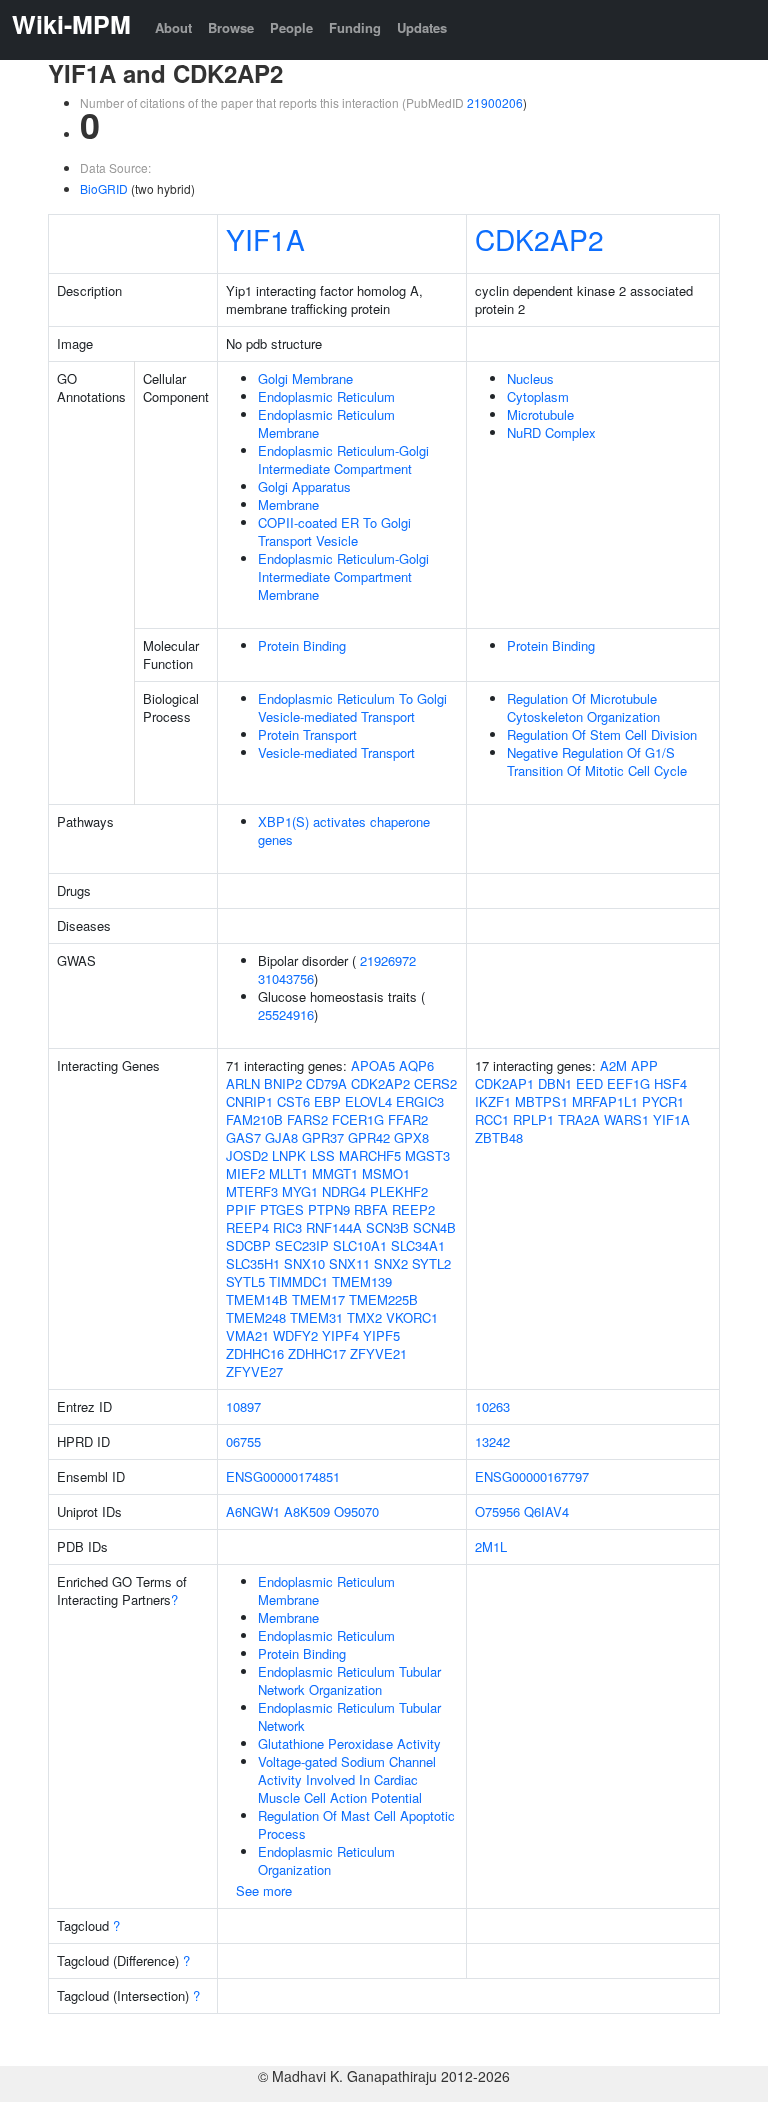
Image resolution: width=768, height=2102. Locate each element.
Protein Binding (302, 645)
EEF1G (628, 1083)
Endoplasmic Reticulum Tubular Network (349, 1716)
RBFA (371, 1209)
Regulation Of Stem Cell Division (602, 734)
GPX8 (411, 1137)
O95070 (356, 1511)
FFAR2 (408, 1119)
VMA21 (247, 1335)
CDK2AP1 (504, 1083)
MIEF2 (245, 1173)
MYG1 (300, 1191)
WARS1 (626, 1119)
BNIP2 (283, 1083)
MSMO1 (386, 1173)
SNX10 (304, 1263)
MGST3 (427, 1155)
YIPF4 (340, 1335)
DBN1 (555, 1083)
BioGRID (104, 188)
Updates (422, 27)
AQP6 (416, 1065)
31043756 (286, 978)
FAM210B (254, 1119)
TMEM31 (316, 1317)
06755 (243, 1441)
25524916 (286, 1014)
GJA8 (281, 1137)
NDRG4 (344, 1191)
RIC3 (287, 1227)
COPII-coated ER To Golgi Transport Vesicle (334, 531)
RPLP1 (533, 1119)
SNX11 (349, 1263)
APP (644, 1065)
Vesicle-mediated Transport (336, 752)
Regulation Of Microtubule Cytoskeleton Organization (583, 707)
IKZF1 (493, 1101)
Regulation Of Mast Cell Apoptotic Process (356, 1824)
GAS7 (243, 1137)
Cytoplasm (538, 396)
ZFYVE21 (378, 1353)
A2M (613, 1065)
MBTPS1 (541, 1101)
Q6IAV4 (546, 1511)
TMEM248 (256, 1317)
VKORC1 (412, 1317)
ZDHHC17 (317, 1353)
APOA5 (373, 1065)
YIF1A (265, 239)
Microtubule (540, 414)
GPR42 (369, 1137)
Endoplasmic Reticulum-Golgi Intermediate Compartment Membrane (343, 576)
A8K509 (307, 1511)
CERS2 (435, 1083)
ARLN (243, 1083)
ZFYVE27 (254, 1371)
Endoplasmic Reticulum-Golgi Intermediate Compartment (343, 459)
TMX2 (364, 1317)
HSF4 (670, 1083)
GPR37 (323, 1137)
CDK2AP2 (539, 239)
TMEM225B (383, 1299)
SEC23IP (302, 1245)
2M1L (491, 1546)
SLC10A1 (360, 1245)
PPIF (241, 1209)
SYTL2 (431, 1263)
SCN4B (434, 1227)
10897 (243, 1406)
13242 (492, 1441)
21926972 (388, 960)
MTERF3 (252, 1191)
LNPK (289, 1155)
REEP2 (413, 1209)
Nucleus (530, 378)
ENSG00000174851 (283, 1476)
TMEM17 (318, 1299)
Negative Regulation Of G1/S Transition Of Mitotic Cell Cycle (597, 761)
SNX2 (391, 1263)
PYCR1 (663, 1101)
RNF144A (334, 1227)
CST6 (293, 1101)
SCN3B (387, 1227)
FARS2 (307, 1119)
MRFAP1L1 (605, 1101)
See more (264, 1890)
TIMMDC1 (298, 1281)
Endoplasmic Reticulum (326, 396)
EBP (327, 1101)
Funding (355, 27)
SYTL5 (245, 1281)
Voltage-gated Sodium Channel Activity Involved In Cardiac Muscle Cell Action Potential (347, 1779)
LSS (322, 1155)
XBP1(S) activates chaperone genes (344, 830)
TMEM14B (257, 1299)
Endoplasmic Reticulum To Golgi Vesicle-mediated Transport (352, 707)
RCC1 (492, 1119)
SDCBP (248, 1245)
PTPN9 (329, 1209)
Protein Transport (307, 734)
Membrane (288, 504)
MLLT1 (288, 1173)
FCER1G (358, 1119)
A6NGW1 (253, 1511)
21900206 (495, 102)
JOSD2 (247, 1155)
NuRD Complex (551, 432)
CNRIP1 (249, 1101)
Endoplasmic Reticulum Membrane (326, 423)
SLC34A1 (418, 1245)
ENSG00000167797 (532, 1476)
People (291, 27)
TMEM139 (362, 1281)
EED (589, 1083)
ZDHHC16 (255, 1353)
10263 (492, 1406)
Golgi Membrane (305, 378)
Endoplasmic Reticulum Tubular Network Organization (349, 1680)
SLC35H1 (253, 1263)
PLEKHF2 (399, 1191)
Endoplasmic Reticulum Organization (326, 1860)
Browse (231, 27)
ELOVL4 (368, 1101)
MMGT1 (335, 1173)
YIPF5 (381, 1335)
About (173, 27)
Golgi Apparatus (304, 486)
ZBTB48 (499, 1137)
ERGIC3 (420, 1101)
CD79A (326, 1083)
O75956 (497, 1511)
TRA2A (579, 1119)
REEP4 (247, 1227)
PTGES (282, 1209)
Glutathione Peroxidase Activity (349, 1743)
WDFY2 (295, 1335)
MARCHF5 (370, 1155)
